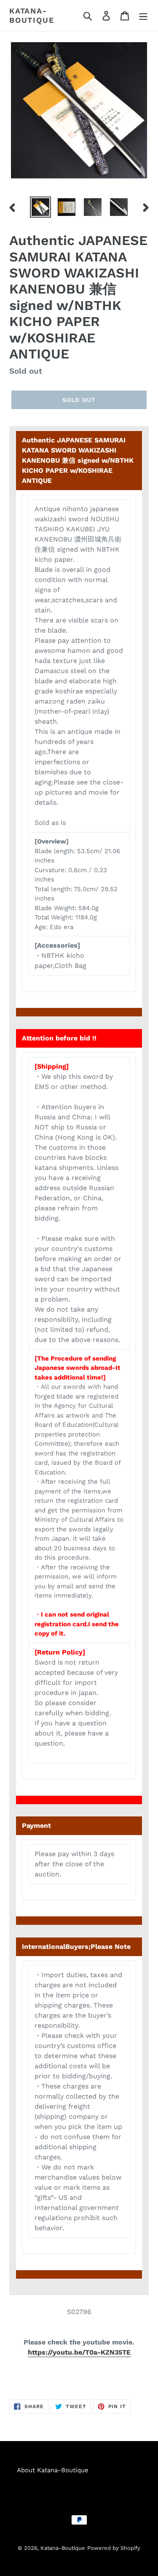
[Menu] (143, 15)
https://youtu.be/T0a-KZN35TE (79, 2352)
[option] (40, 207)
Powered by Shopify (114, 2548)
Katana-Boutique (32, 15)
